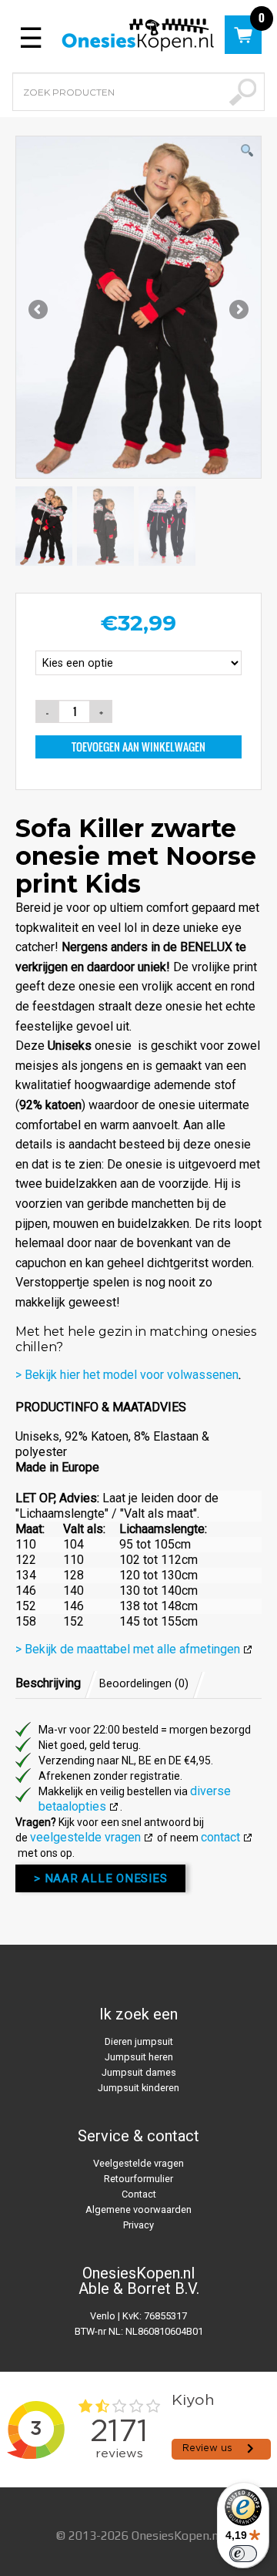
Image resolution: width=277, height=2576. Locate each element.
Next (238, 311)
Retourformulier (138, 2179)
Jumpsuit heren (139, 2057)
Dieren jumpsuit (139, 2041)
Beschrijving (48, 1683)
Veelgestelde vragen (138, 2163)
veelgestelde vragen (85, 1837)
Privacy (138, 2225)
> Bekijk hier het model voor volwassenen (127, 1375)
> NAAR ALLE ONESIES (100, 1878)
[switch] (243, 2554)
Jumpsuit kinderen (138, 2088)
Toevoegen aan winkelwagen (138, 747)
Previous (39, 311)
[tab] (56, 1683)
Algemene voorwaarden (138, 2209)
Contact (139, 2194)
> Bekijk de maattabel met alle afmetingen (128, 1649)
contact (220, 1837)
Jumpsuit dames (139, 2072)
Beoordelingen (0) (144, 1684)
